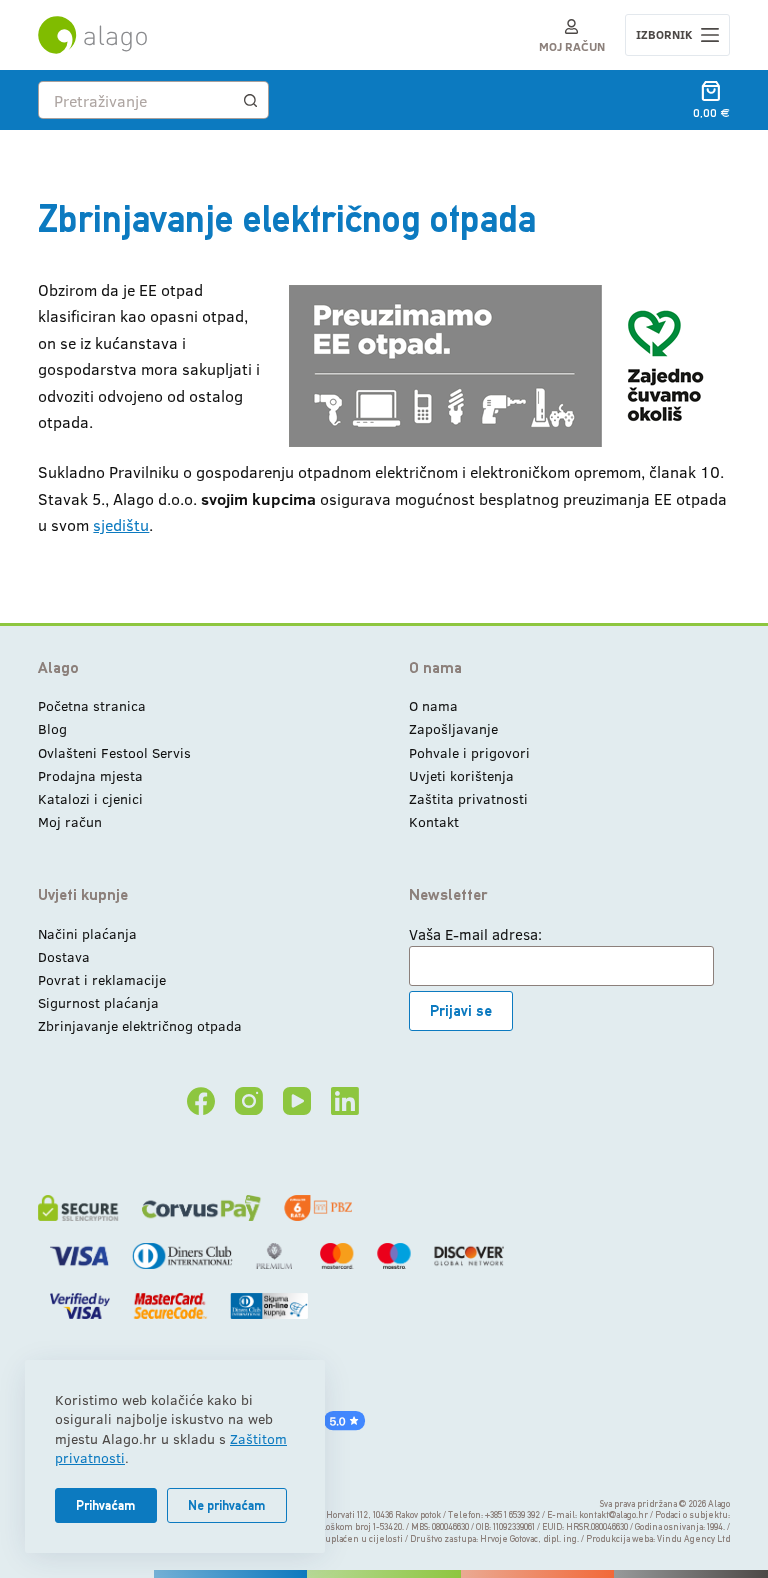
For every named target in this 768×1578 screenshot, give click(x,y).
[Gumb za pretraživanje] (250, 100)
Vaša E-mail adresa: (475, 934)
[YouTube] (297, 1101)
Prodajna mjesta (90, 775)
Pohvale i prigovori (469, 752)
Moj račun (70, 821)
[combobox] (135, 100)
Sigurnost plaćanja (98, 1002)
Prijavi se (461, 1010)
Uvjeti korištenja (461, 775)
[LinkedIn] (345, 1101)
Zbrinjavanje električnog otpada (140, 1025)
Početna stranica (92, 705)
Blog (52, 728)
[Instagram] (249, 1101)
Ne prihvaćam (227, 1505)
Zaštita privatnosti (468, 798)
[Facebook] (201, 1101)
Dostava (64, 956)
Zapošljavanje (453, 728)
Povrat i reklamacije (102, 979)
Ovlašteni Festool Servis (114, 752)
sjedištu (121, 524)
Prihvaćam (106, 1505)
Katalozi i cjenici (90, 798)
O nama (433, 705)
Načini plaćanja (87, 933)
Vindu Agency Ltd (693, 1539)
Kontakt (434, 821)
